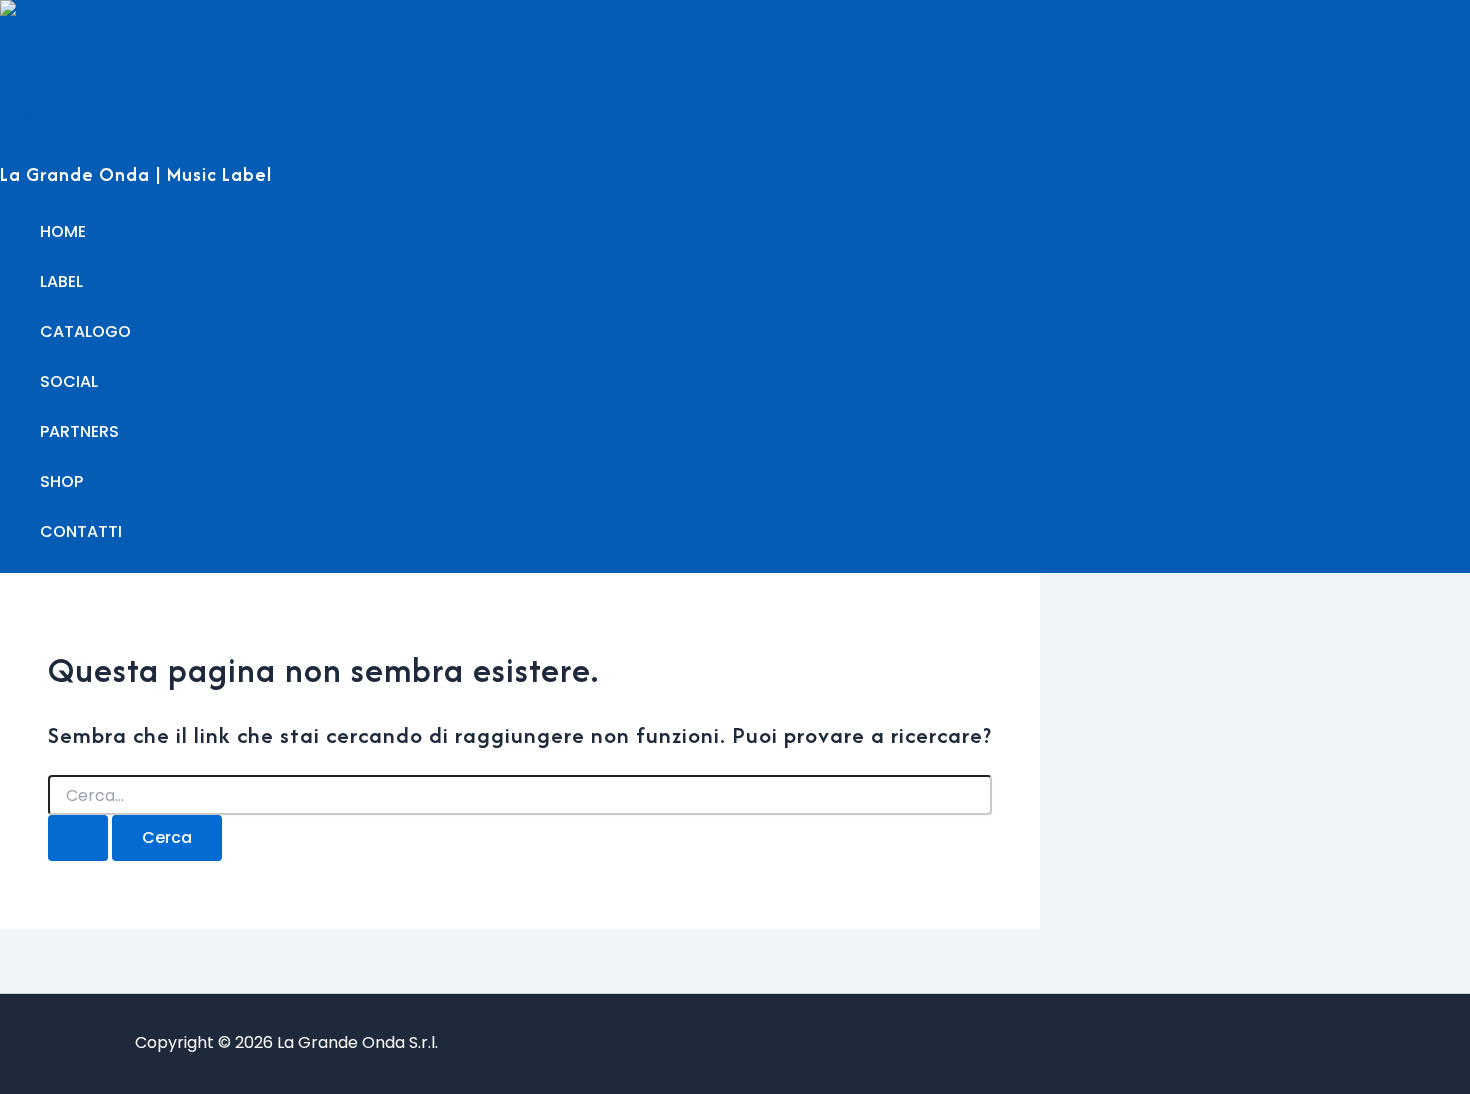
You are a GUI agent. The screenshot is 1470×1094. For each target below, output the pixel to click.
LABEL (61, 281)
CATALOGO (85, 331)
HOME (63, 231)
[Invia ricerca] (78, 838)
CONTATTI (81, 531)
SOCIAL (69, 381)
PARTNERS (79, 431)
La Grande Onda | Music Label (136, 174)
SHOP (61, 481)
